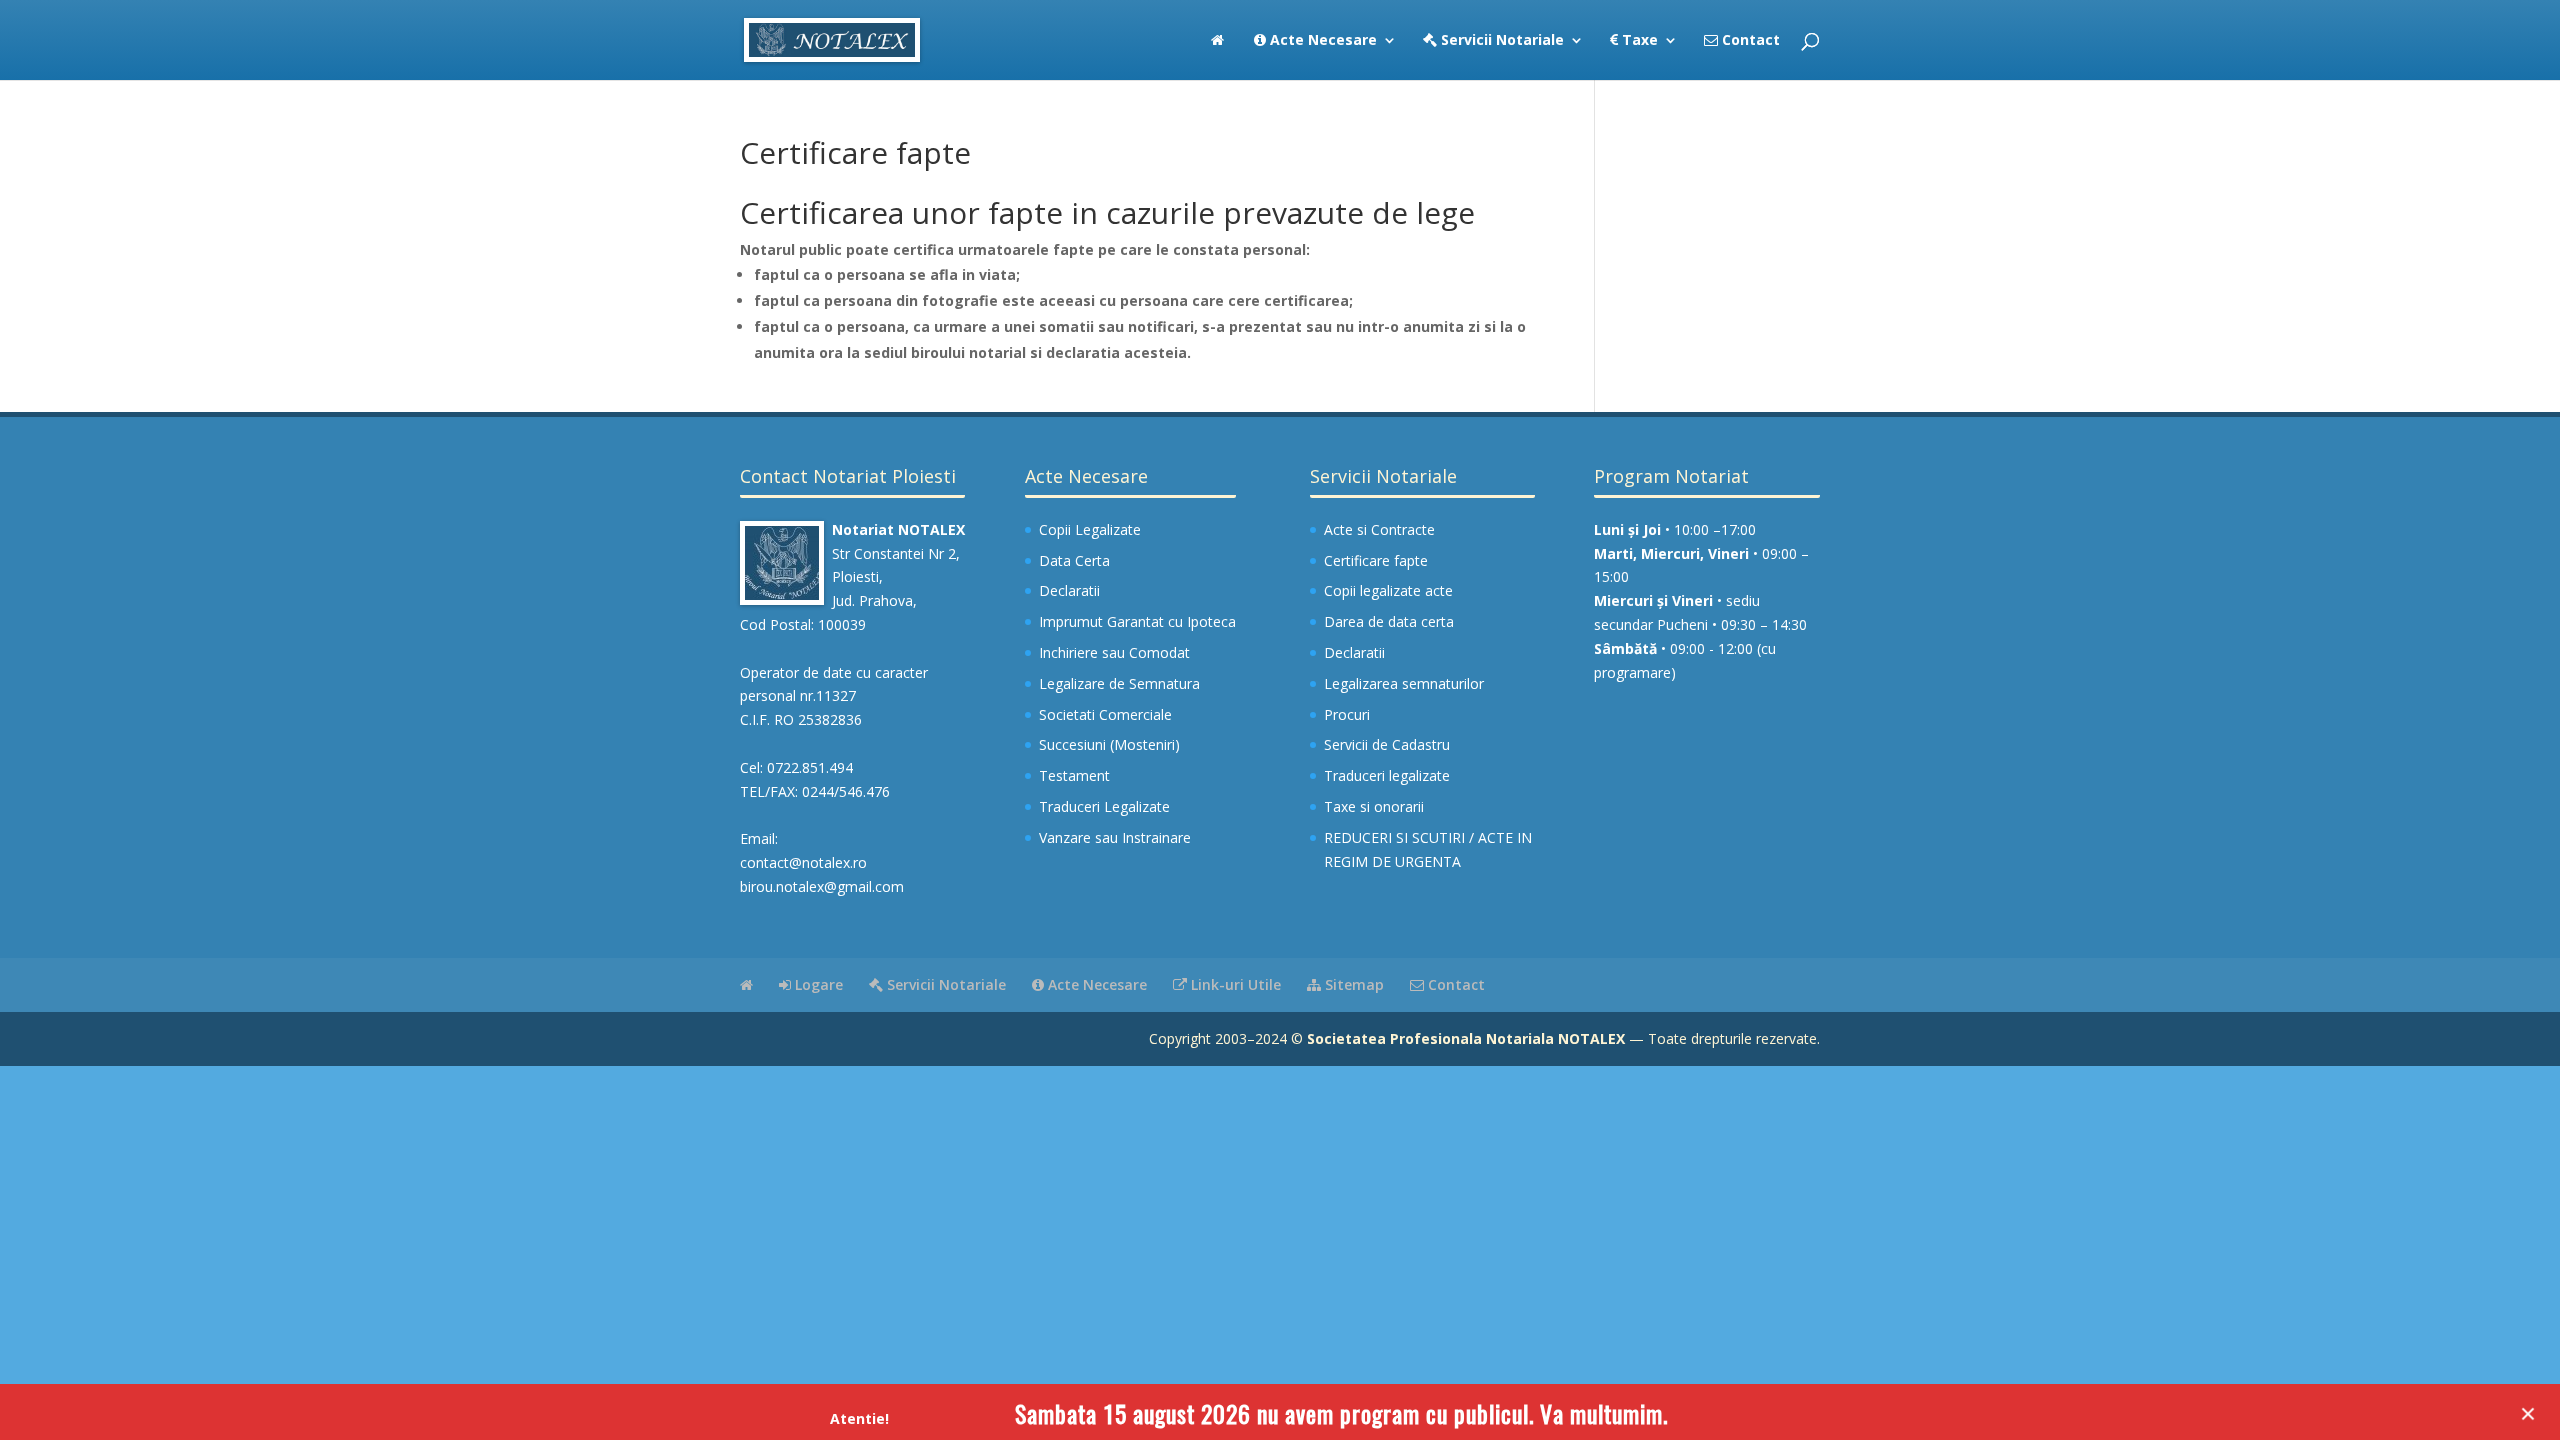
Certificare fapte (1376, 560)
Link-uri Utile (1234, 984)
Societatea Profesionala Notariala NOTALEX (1466, 1038)
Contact (1749, 41)
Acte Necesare (1321, 41)
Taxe (1638, 41)
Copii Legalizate (1090, 529)
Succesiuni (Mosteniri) (1109, 744)
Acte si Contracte (1379, 529)
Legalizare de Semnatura (1119, 683)
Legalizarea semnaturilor (1404, 683)
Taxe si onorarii (1374, 806)
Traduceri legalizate (1387, 775)
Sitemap (1352, 984)
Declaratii (1069, 590)
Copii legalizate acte (1388, 590)
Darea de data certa (1389, 621)
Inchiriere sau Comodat (1114, 652)
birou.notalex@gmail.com (822, 886)
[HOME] (1217, 56)
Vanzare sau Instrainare (1115, 837)
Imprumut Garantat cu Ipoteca (1137, 621)
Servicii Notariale (1500, 41)
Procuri (1347, 714)
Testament (1074, 775)
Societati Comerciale (1105, 714)
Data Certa (1074, 560)
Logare (817, 984)
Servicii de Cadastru (1387, 744)
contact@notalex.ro (803, 862)
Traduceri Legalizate (1104, 806)
